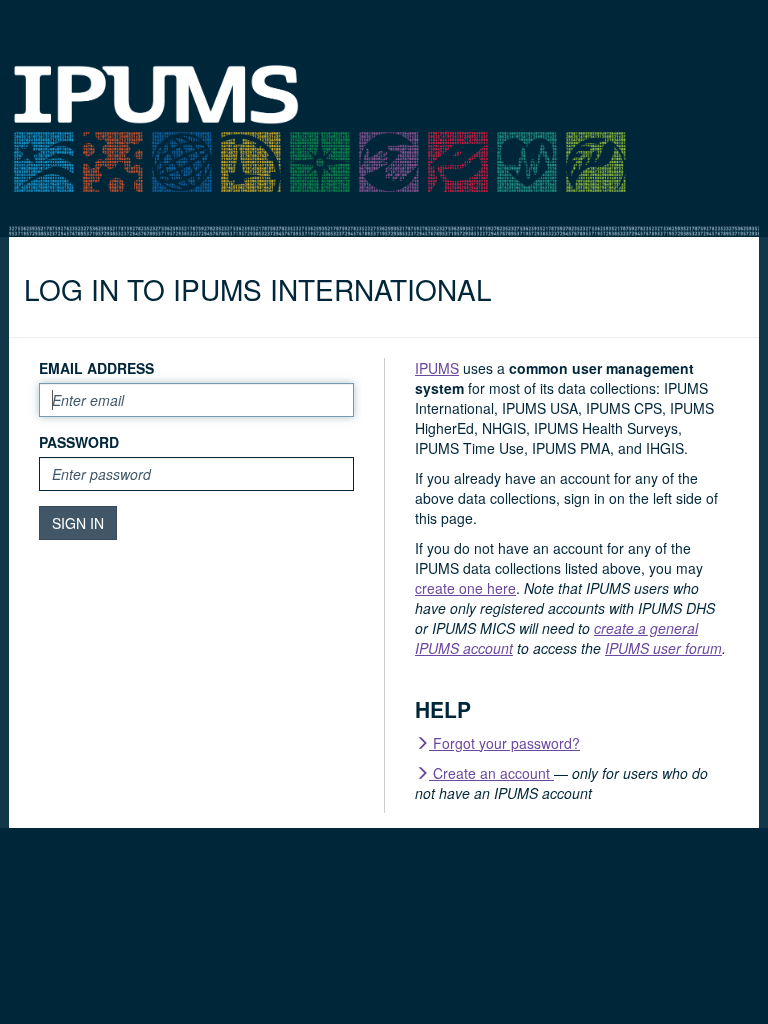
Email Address (96, 368)
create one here (465, 588)
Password (79, 442)
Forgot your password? (504, 743)
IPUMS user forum (663, 648)
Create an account (491, 773)
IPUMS (437, 368)
